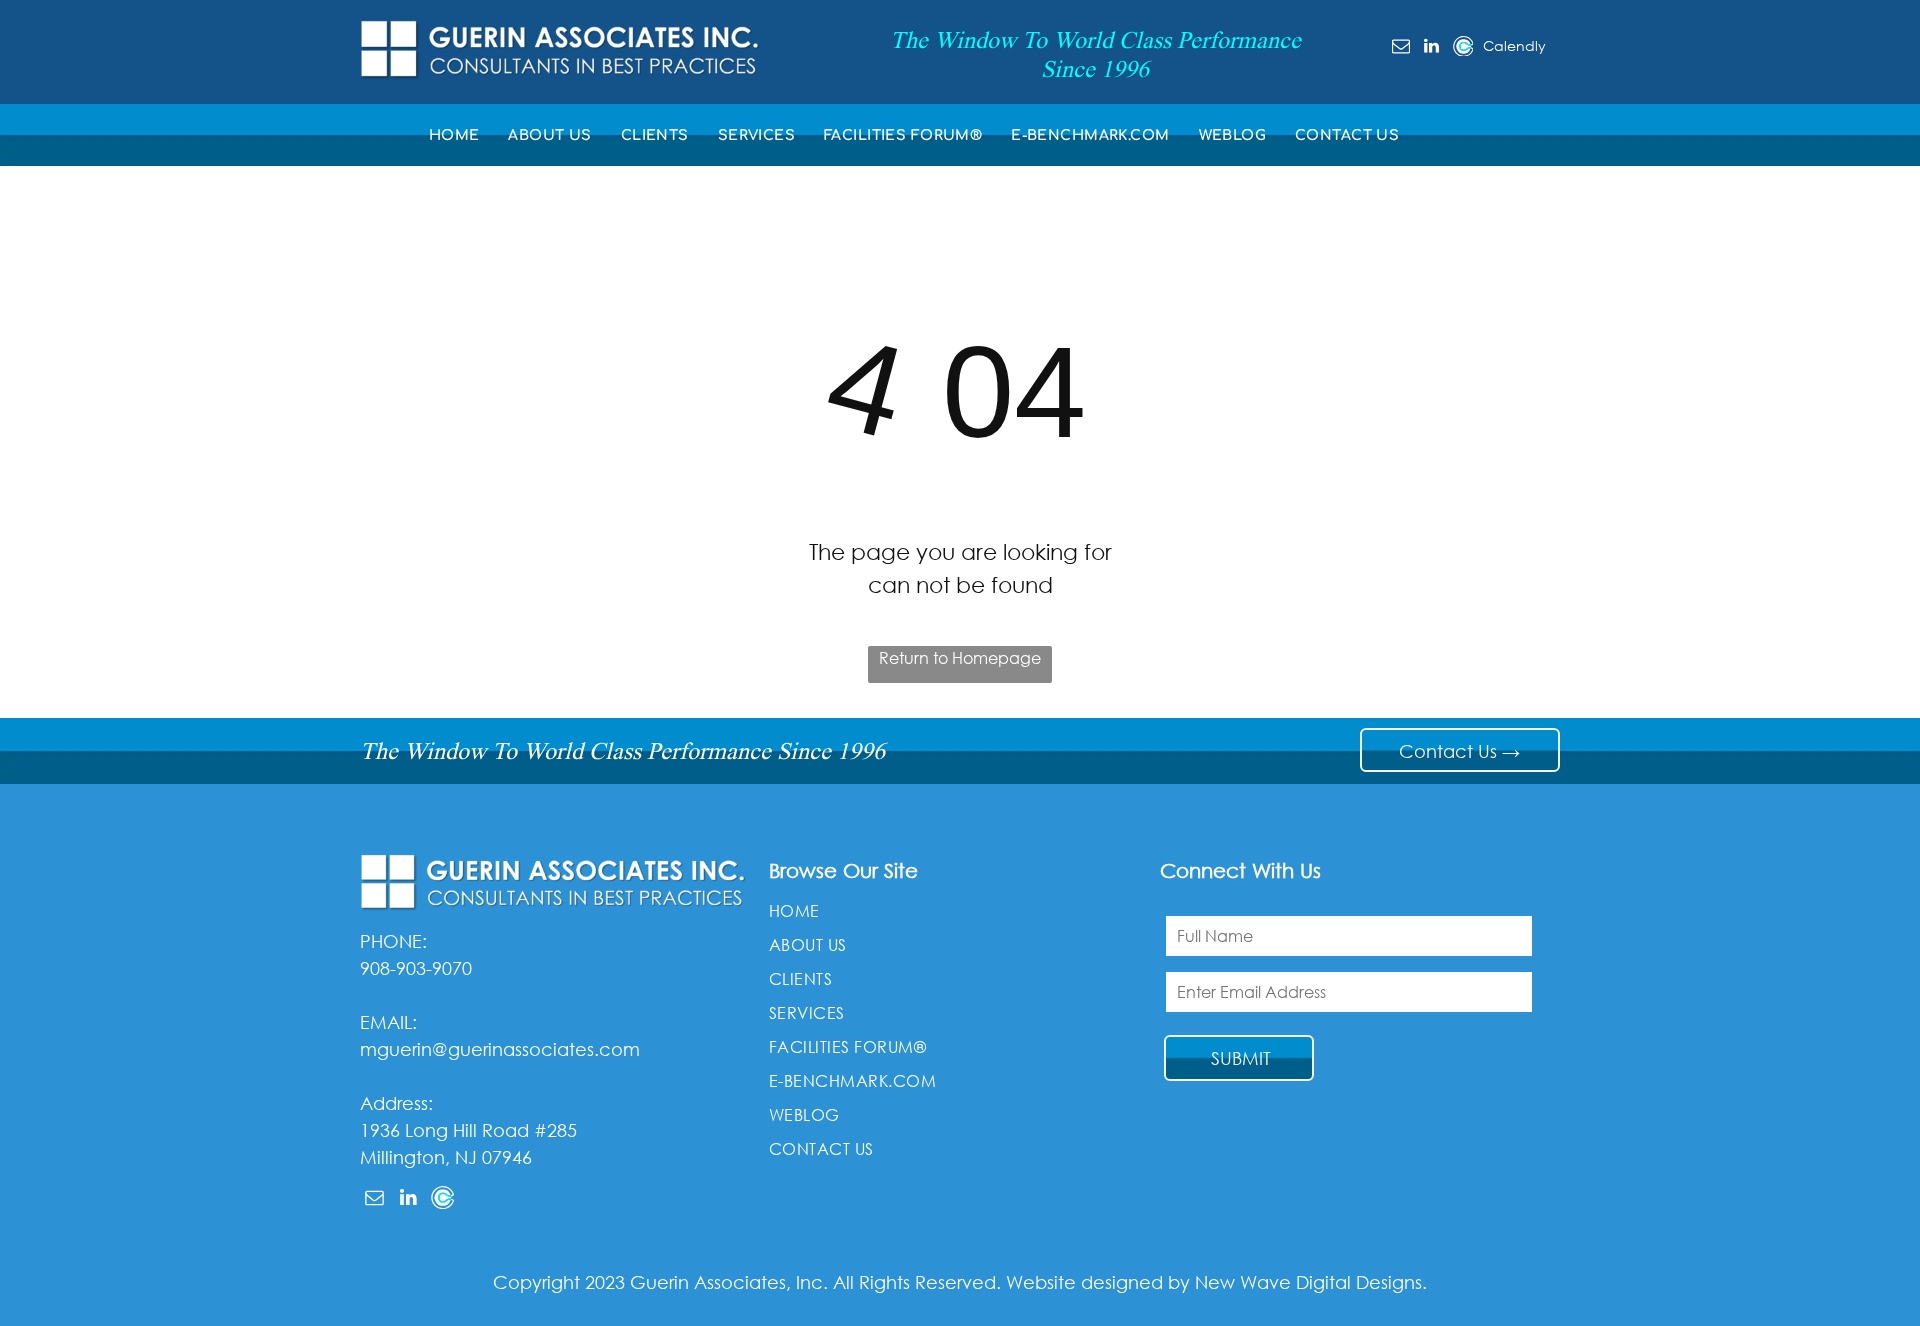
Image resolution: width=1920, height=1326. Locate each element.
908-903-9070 (416, 968)
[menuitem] (459, 135)
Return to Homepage (960, 657)
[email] (1401, 48)
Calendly (1514, 45)
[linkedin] (1432, 48)
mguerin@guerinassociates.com (500, 1049)
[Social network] (1463, 48)
